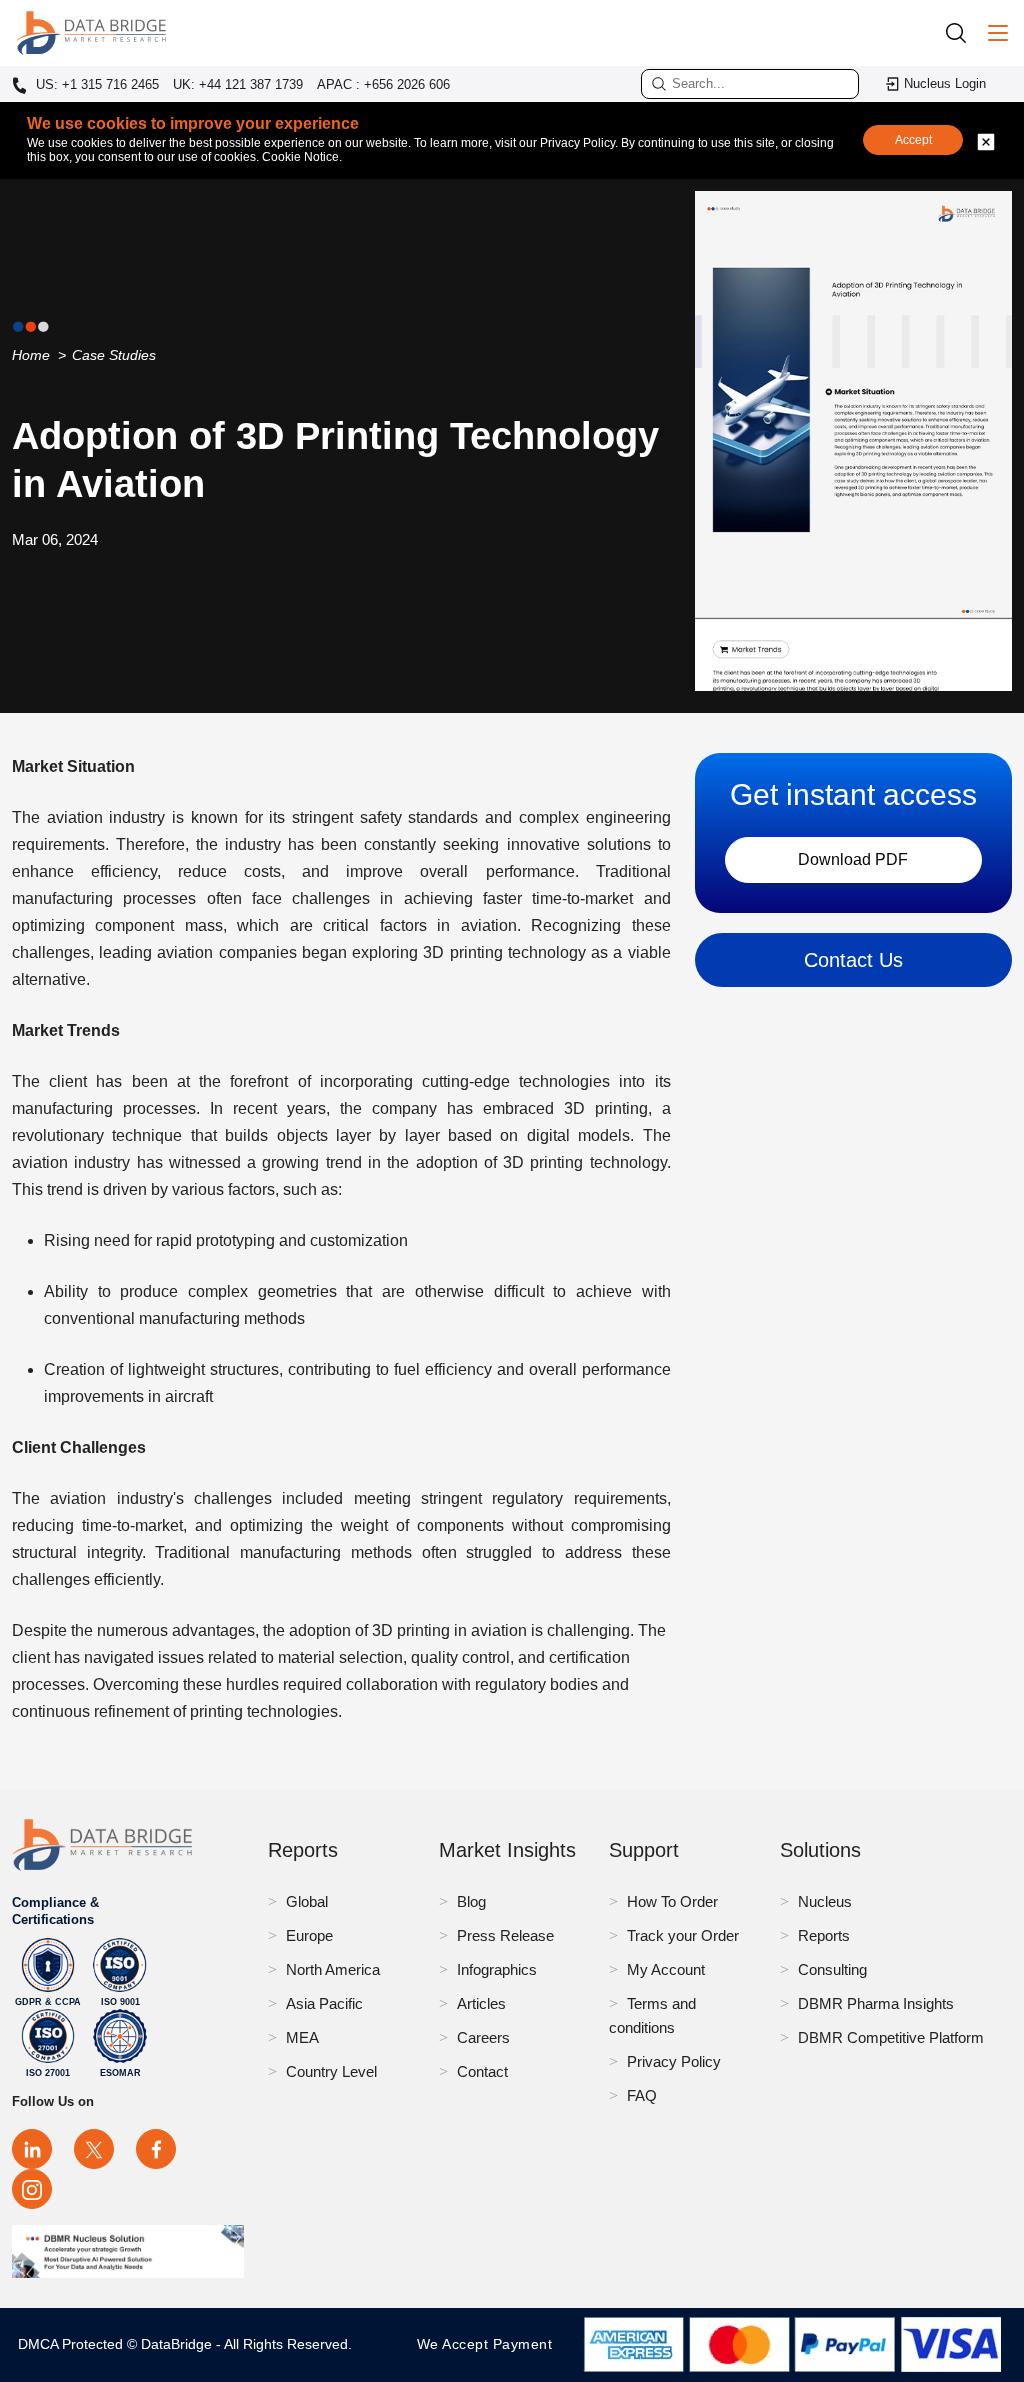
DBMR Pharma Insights (876, 2003)
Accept (913, 140)
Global (307, 1901)
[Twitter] (94, 2149)
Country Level (331, 2071)
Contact (482, 2071)
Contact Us (853, 960)
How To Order (672, 1901)
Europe (309, 1935)
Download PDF (853, 859)
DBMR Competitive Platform (891, 2037)
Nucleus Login (945, 83)
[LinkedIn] (32, 2149)
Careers (483, 2037)
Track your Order (683, 1935)
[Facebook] (156, 2149)
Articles (481, 2003)
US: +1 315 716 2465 (95, 85)
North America (333, 1969)
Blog (471, 1901)
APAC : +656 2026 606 (383, 84)
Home (31, 355)
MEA (302, 2037)
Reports (824, 1935)
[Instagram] (32, 2189)
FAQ (642, 2095)
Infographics (497, 1969)
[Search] (963, 32)
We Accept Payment (489, 2344)
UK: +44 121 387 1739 (238, 84)
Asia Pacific (324, 2003)
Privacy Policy (674, 2061)
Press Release (505, 1935)
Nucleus (825, 1901)
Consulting (832, 1969)
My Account (666, 1969)
